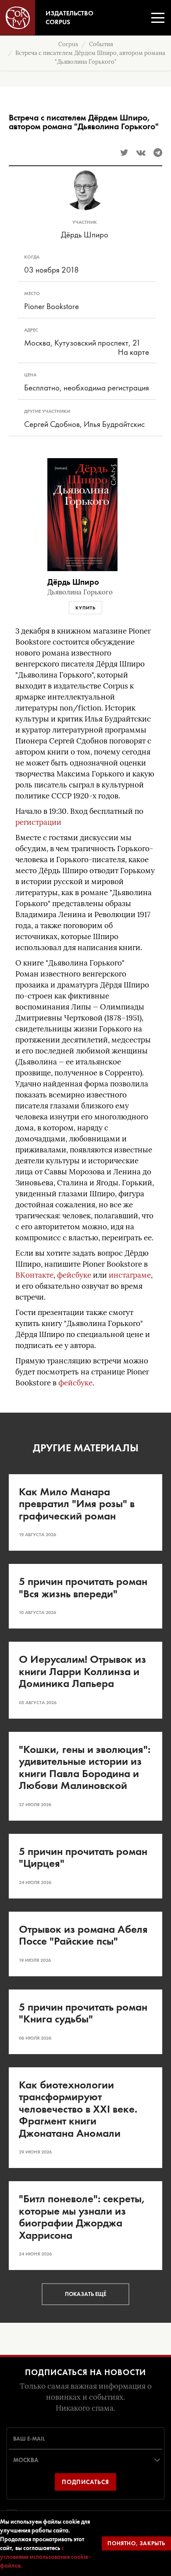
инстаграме (130, 1275)
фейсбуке (74, 1275)
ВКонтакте (34, 1275)
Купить (85, 608)
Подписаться (85, 2482)
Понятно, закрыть (136, 2543)
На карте (134, 352)
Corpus (68, 44)
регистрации (38, 822)
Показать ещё (85, 2294)
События (101, 44)
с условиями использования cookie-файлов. (45, 2557)
